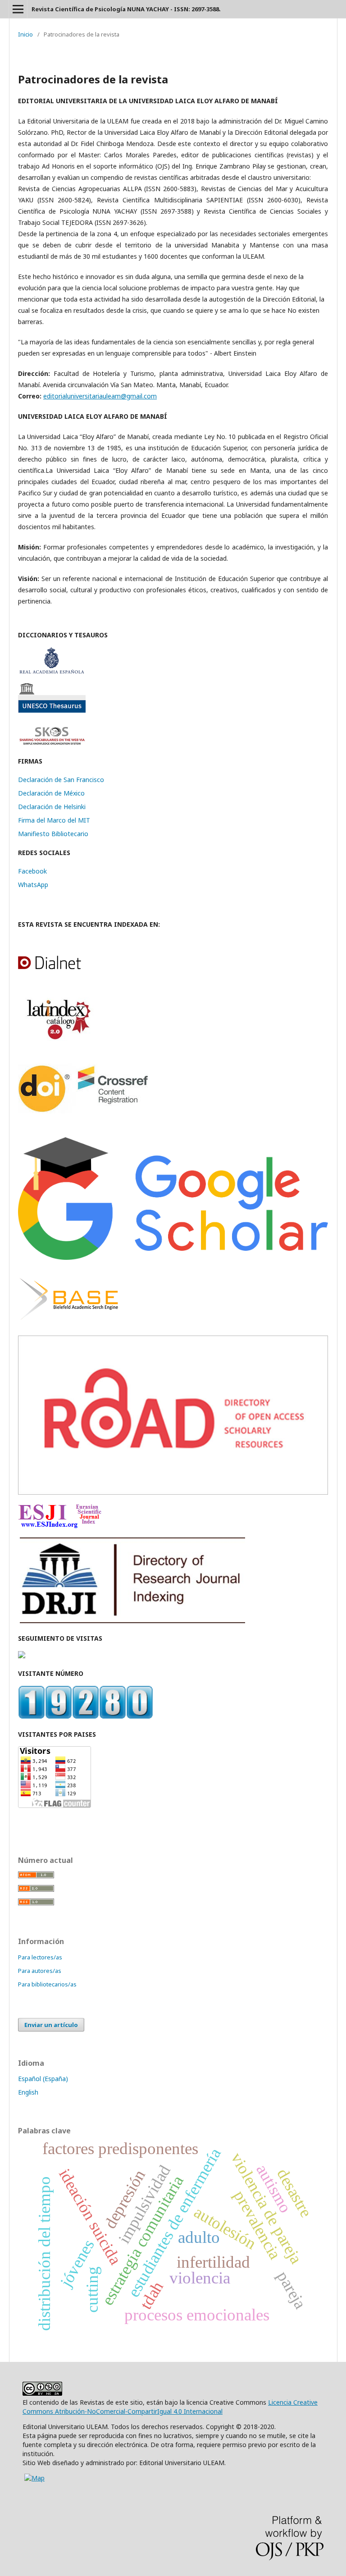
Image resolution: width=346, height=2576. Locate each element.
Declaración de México (51, 793)
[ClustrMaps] (22, 1656)
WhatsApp (33, 885)
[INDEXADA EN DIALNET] (60, 968)
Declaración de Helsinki (52, 807)
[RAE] (52, 671)
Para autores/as (40, 1971)
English (28, 2092)
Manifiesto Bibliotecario (53, 834)
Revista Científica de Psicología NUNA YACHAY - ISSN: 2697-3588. (126, 9)
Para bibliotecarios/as (47, 1984)
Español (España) (43, 2079)
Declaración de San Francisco (61, 780)
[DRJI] (132, 1621)
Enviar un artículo (51, 2025)
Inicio (25, 34)
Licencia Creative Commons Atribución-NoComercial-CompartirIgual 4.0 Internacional (170, 2407)
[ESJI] (60, 1526)
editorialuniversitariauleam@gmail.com (100, 396)
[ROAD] (173, 1492)
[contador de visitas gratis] (86, 1717)
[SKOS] (52, 744)
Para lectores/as (40, 1957)
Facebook (32, 871)
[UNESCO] (52, 710)
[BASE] (69, 1324)
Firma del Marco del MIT (54, 820)
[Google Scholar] (173, 1257)
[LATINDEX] (56, 1040)
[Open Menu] (18, 9)
